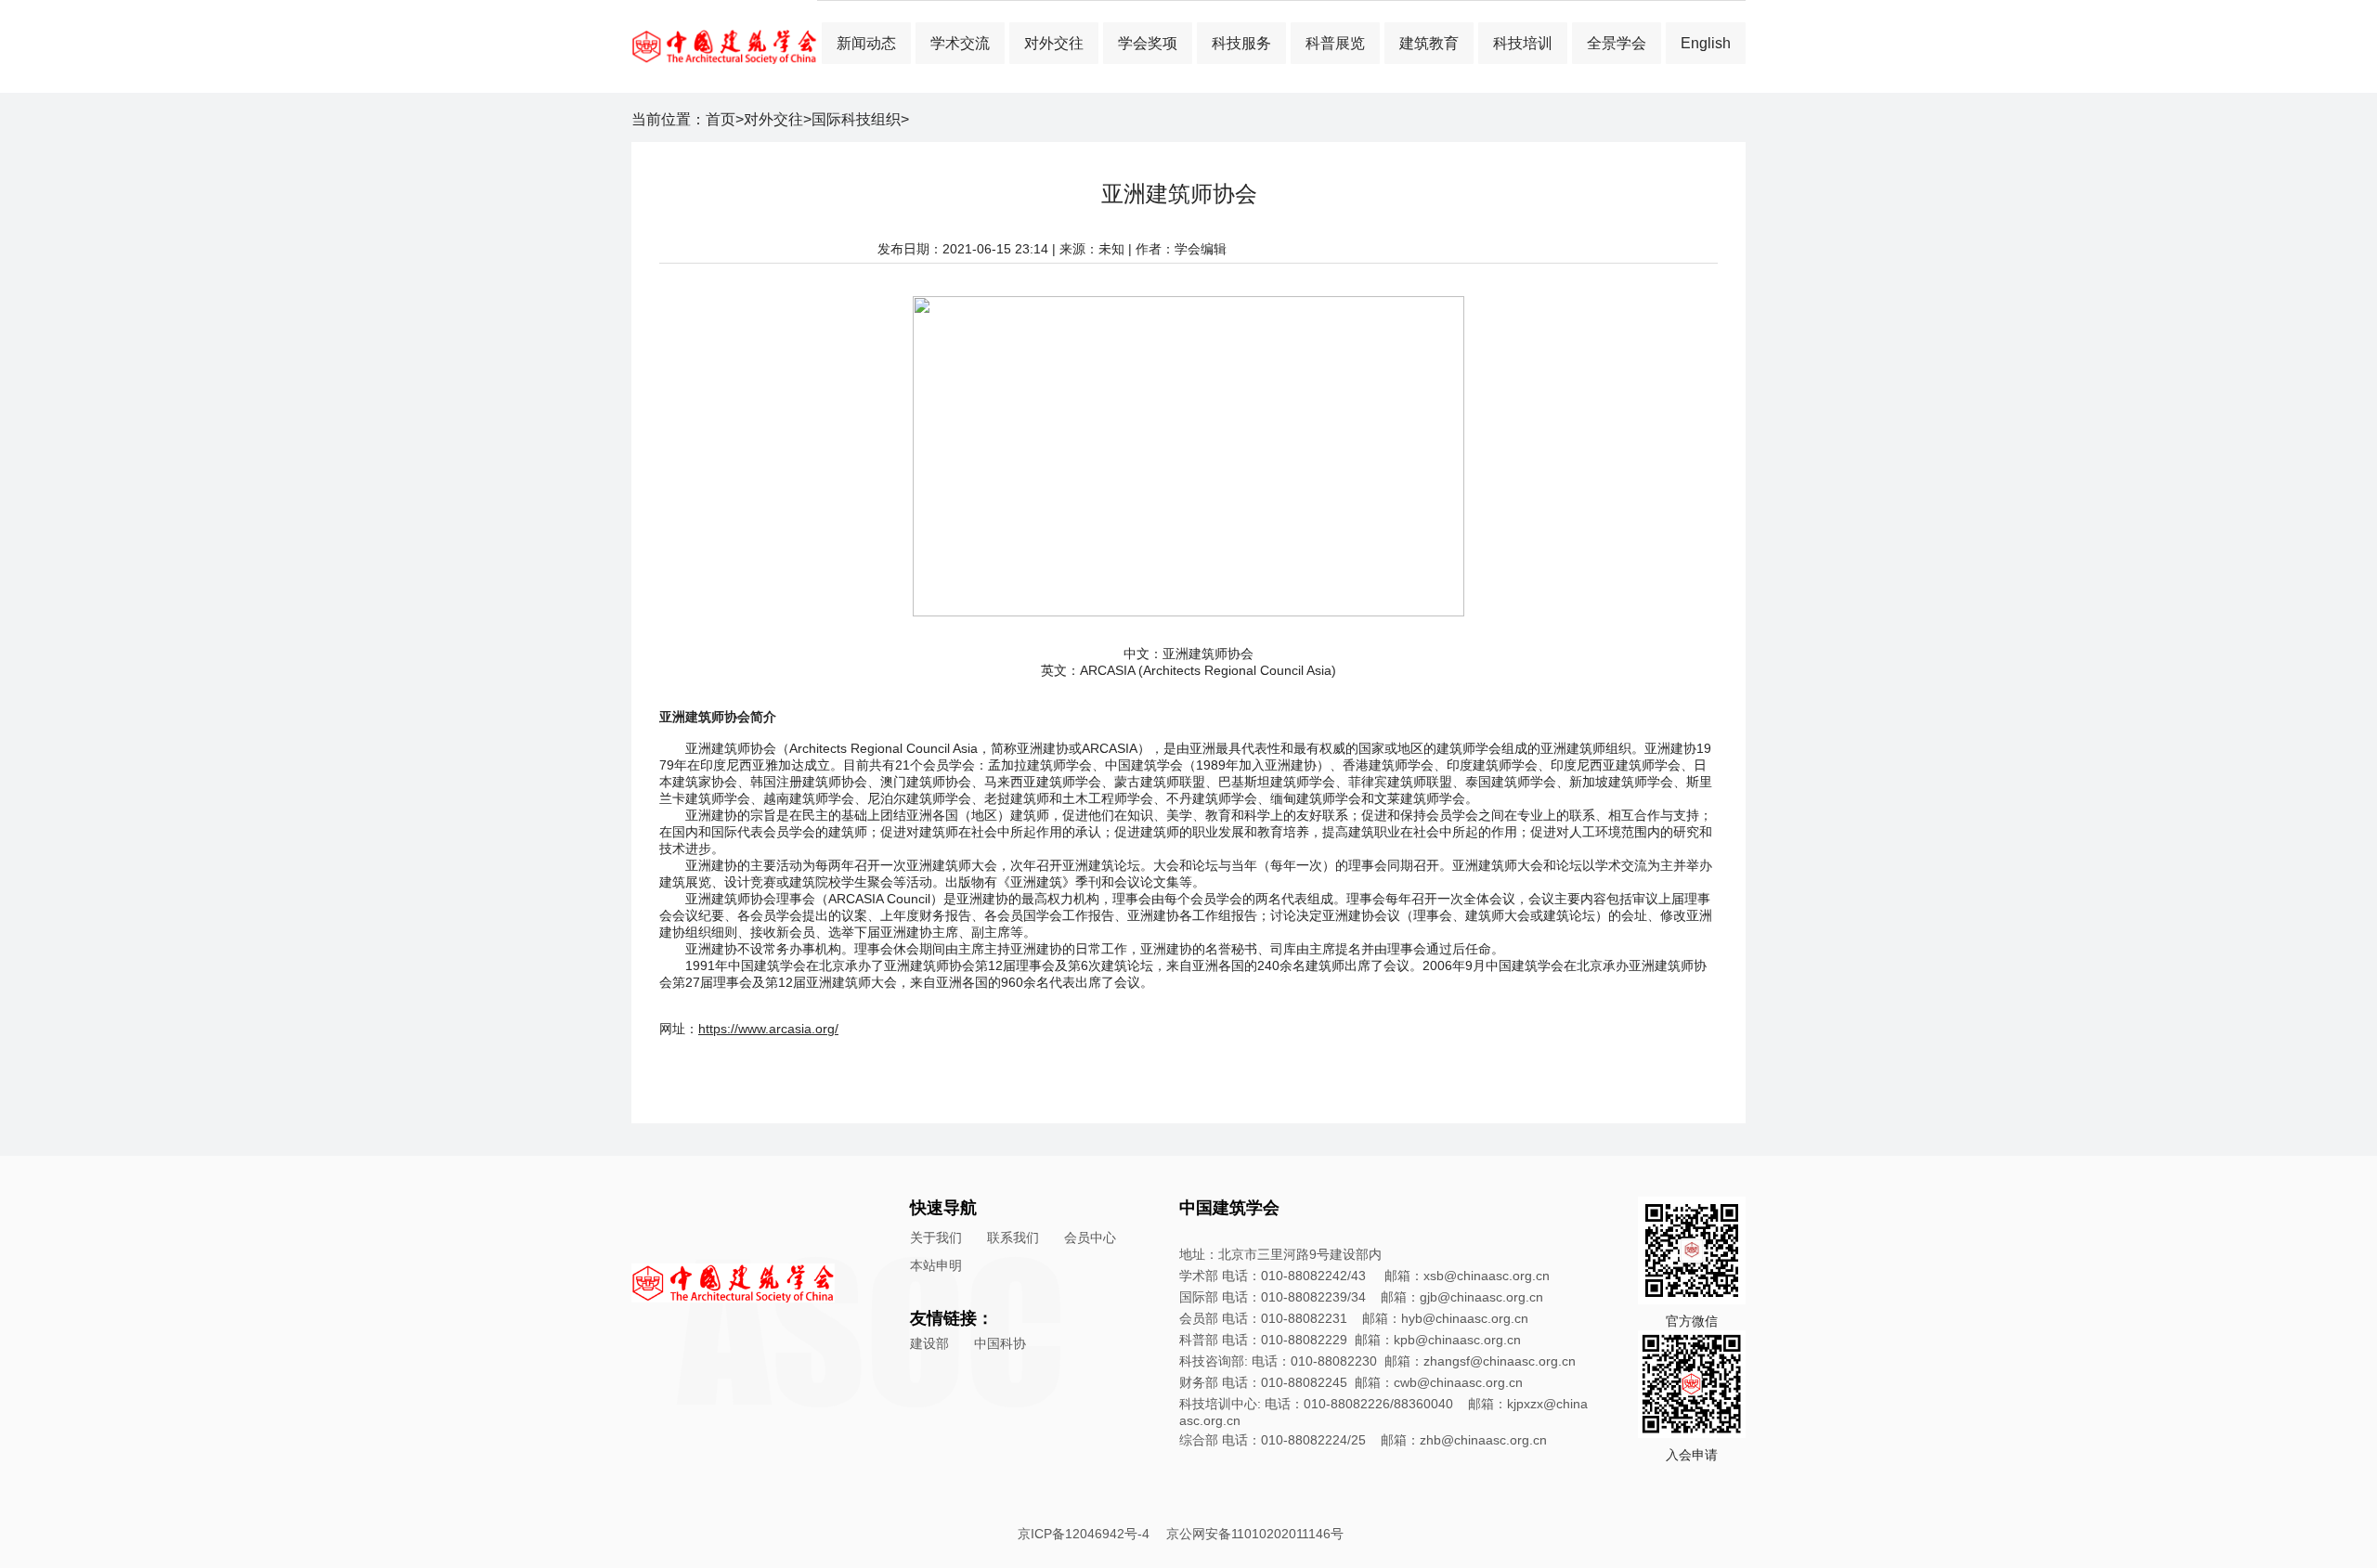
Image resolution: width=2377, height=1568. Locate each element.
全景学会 (1617, 43)
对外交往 (1054, 43)
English (1706, 43)
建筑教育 (1429, 43)
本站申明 (936, 1265)
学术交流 (960, 43)
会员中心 (1090, 1238)
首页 (721, 119)
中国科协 (1000, 1343)
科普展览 (1335, 43)
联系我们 (1013, 1238)
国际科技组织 (856, 119)
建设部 (929, 1343)
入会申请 (1692, 1455)
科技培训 (1523, 43)
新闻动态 (866, 43)
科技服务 (1241, 43)
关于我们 (936, 1238)
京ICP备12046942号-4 (1084, 1534)
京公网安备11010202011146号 (1255, 1534)
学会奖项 (1148, 43)
